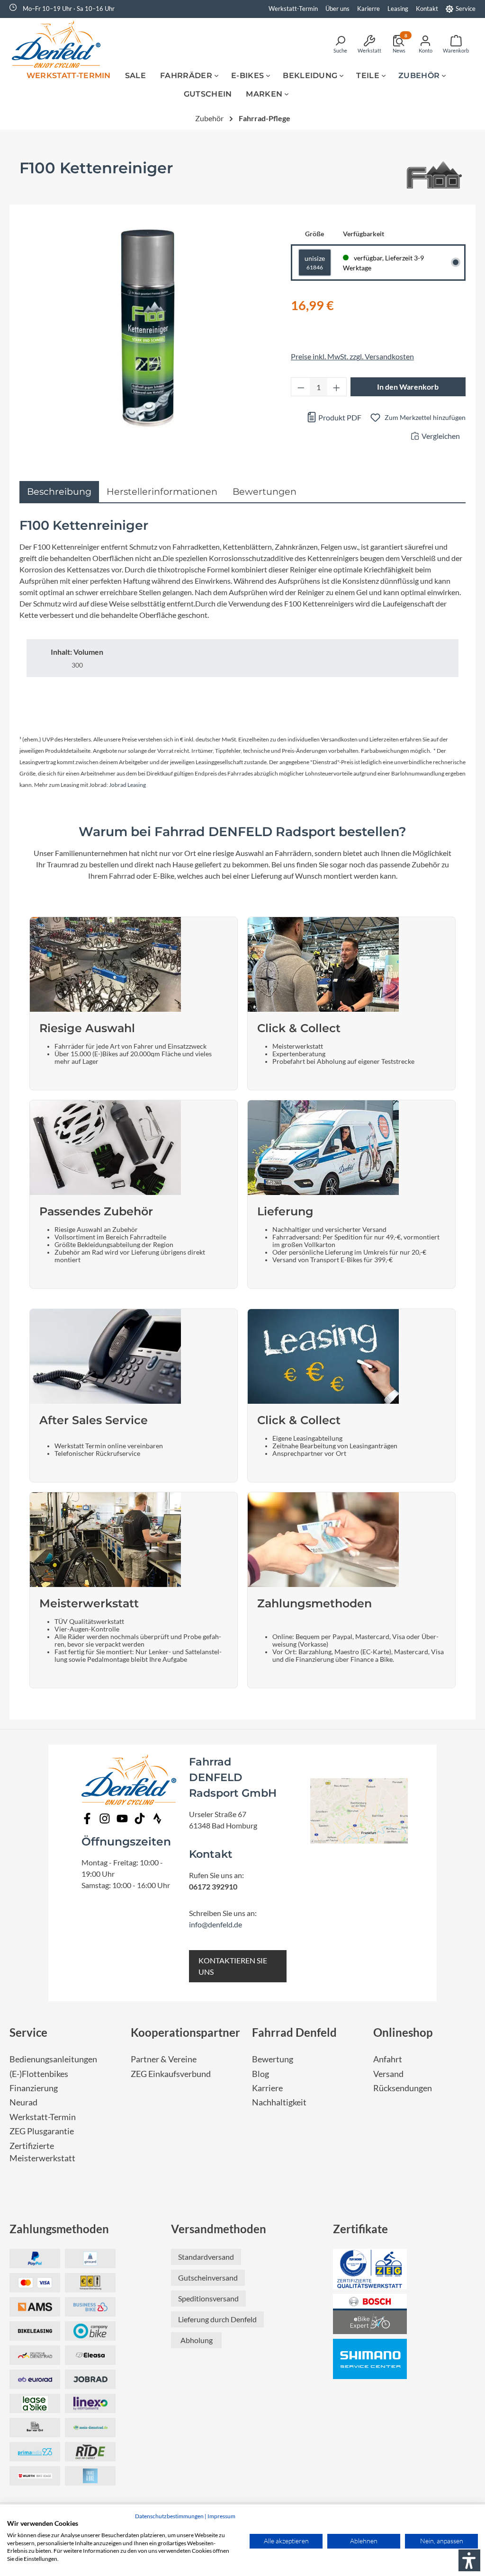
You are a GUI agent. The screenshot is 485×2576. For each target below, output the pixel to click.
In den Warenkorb (408, 387)
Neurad (23, 2102)
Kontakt (427, 9)
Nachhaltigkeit (279, 2102)
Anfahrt (388, 2059)
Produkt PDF (339, 417)
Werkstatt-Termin (293, 9)
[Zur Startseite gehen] (59, 44)
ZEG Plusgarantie (42, 2131)
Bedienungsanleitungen (53, 2059)
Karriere (267, 2088)
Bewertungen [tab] (265, 491)
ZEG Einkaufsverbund (171, 2074)
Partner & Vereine (164, 2059)
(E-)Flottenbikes (39, 2074)
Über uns (337, 9)
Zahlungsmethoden (59, 2229)
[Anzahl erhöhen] (337, 387)
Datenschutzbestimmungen (169, 2516)
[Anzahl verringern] (301, 387)
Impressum (221, 2516)
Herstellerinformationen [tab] (162, 491)
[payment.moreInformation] (35, 2307)
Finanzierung (34, 2088)
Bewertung (273, 2059)
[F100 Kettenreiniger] (146, 327)
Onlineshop (403, 2032)
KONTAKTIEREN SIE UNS (233, 1966)
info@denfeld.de (216, 1924)
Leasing (398, 9)
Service (466, 9)
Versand (388, 2074)
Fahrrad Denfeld (294, 2032)
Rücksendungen (403, 2088)
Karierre (368, 9)
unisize (315, 263)
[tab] (59, 492)
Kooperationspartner (185, 2032)
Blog (260, 2074)
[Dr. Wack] (433, 177)
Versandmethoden (219, 2229)
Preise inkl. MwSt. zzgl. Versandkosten (352, 356)
